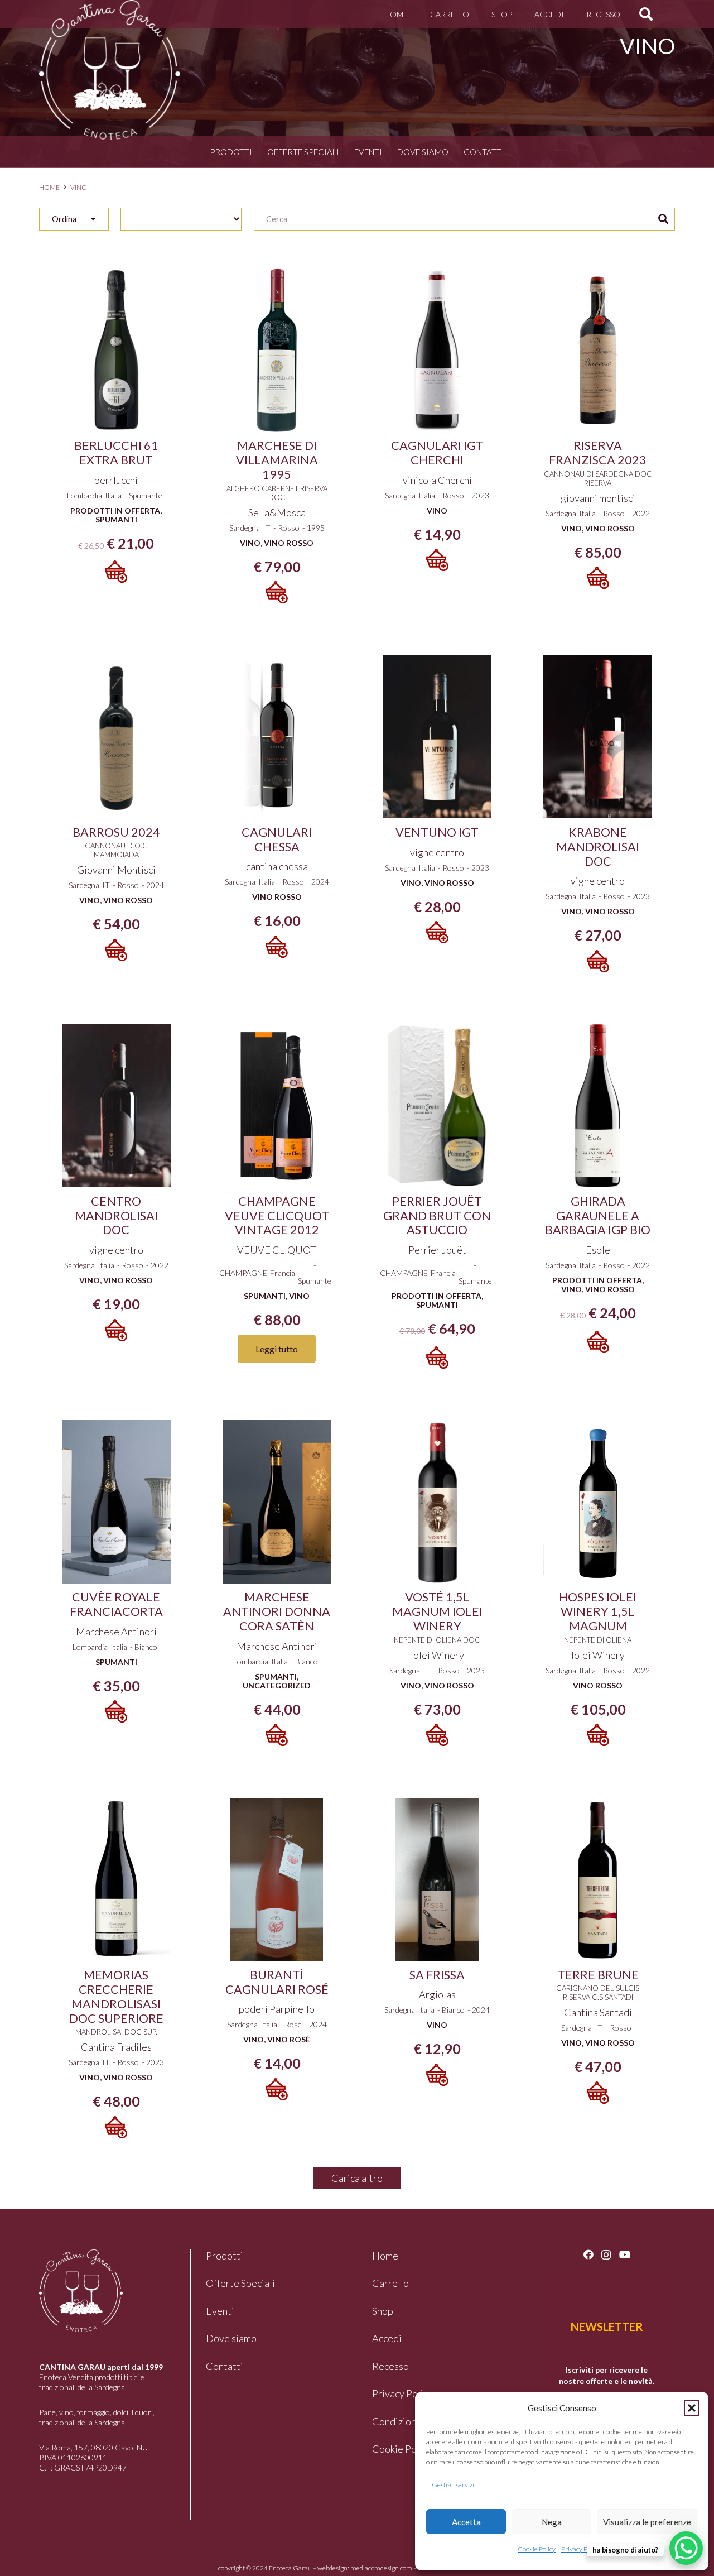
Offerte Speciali (303, 152)
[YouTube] (625, 2254)
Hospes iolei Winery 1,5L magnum (598, 1611)
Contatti (484, 152)
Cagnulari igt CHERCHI (437, 453)
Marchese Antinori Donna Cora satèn (277, 1611)
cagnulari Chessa (277, 840)
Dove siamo (423, 152)
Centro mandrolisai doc (116, 1216)
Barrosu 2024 (116, 832)
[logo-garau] (110, 70)
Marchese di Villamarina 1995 (277, 460)
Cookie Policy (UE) (413, 2449)
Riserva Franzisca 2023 (598, 453)
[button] (692, 2408)
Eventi (368, 152)
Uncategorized (277, 1685)
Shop (383, 2311)
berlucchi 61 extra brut (116, 453)
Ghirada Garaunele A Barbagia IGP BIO (598, 1216)
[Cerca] (663, 219)
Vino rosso (289, 543)
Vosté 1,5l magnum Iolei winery (437, 1611)
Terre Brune (598, 1975)
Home (49, 187)
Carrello (390, 2283)
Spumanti (116, 519)
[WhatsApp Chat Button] (686, 2548)
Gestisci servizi (453, 2485)
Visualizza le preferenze (647, 2522)
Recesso (390, 2366)
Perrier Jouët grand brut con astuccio (437, 1216)
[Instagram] (606, 2255)
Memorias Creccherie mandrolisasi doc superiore (116, 1997)
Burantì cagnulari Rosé (277, 1982)
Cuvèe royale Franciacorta (116, 1604)
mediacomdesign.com (381, 2568)
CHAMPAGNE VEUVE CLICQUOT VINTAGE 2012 (277, 1216)
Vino (250, 543)
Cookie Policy (537, 2549)
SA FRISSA (437, 1975)
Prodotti (231, 152)
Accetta (466, 2522)
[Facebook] (588, 2254)
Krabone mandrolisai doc (598, 847)
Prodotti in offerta (115, 510)
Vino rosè (289, 2039)
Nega (552, 2522)
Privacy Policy (581, 2549)
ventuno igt (437, 832)
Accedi (387, 2338)
